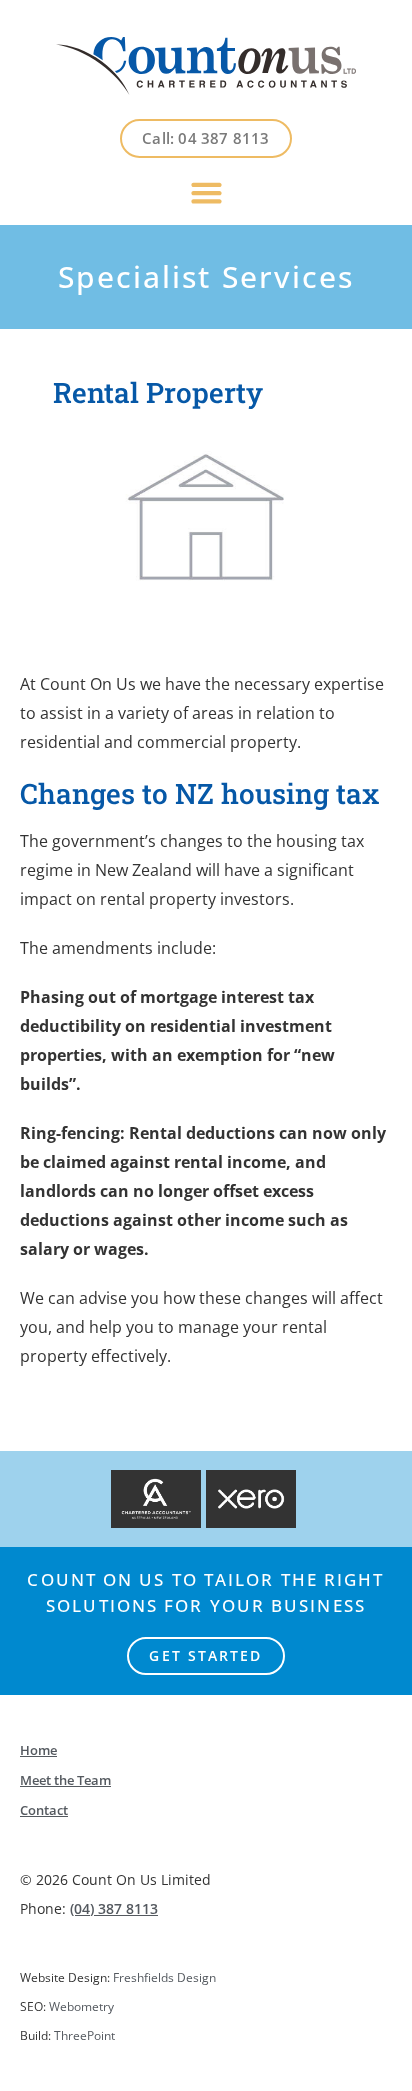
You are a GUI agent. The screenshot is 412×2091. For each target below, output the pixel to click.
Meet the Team (65, 1780)
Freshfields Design (164, 1977)
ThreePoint (84, 2035)
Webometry (81, 2006)
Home (38, 1750)
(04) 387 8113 (114, 1908)
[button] (206, 192)
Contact (44, 1810)
